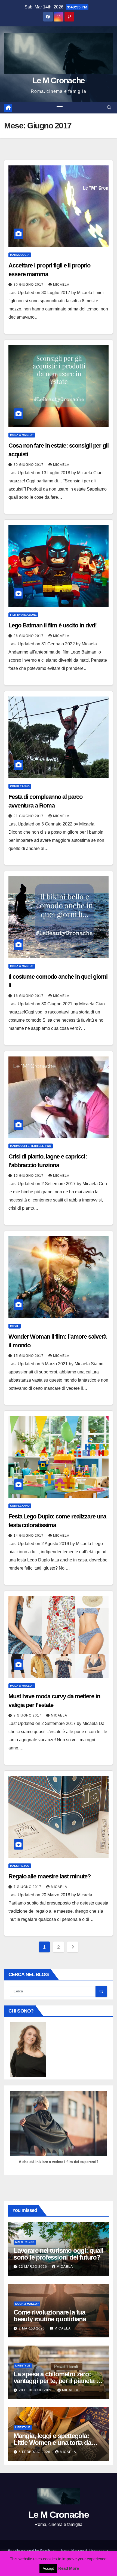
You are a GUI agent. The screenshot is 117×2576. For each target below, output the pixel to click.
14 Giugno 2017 (29, 1536)
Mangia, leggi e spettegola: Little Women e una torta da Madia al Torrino (52, 2443)
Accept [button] (48, 2569)
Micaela (61, 285)
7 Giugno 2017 (28, 1887)
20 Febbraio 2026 (36, 2390)
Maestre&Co (20, 1866)
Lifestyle (23, 2366)
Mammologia (20, 255)
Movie (15, 1326)
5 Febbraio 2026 (35, 2452)
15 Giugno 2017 (29, 1176)
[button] (109, 108)
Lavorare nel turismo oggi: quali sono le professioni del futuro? (59, 2254)
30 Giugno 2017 (29, 285)
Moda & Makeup (22, 435)
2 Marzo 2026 (32, 2328)
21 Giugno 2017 (29, 816)
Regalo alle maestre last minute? (50, 1876)
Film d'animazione (23, 615)
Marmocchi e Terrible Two (31, 1146)
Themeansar (98, 2551)
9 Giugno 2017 (28, 1715)
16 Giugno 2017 (29, 996)
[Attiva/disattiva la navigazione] (60, 108)
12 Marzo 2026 (33, 2267)
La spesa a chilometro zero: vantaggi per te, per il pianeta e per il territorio (56, 2381)
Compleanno (20, 786)
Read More (69, 2568)
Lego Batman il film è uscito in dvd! (52, 625)
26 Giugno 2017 (29, 636)
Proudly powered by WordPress (33, 2551)
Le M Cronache (59, 80)
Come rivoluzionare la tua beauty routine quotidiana (50, 2316)
